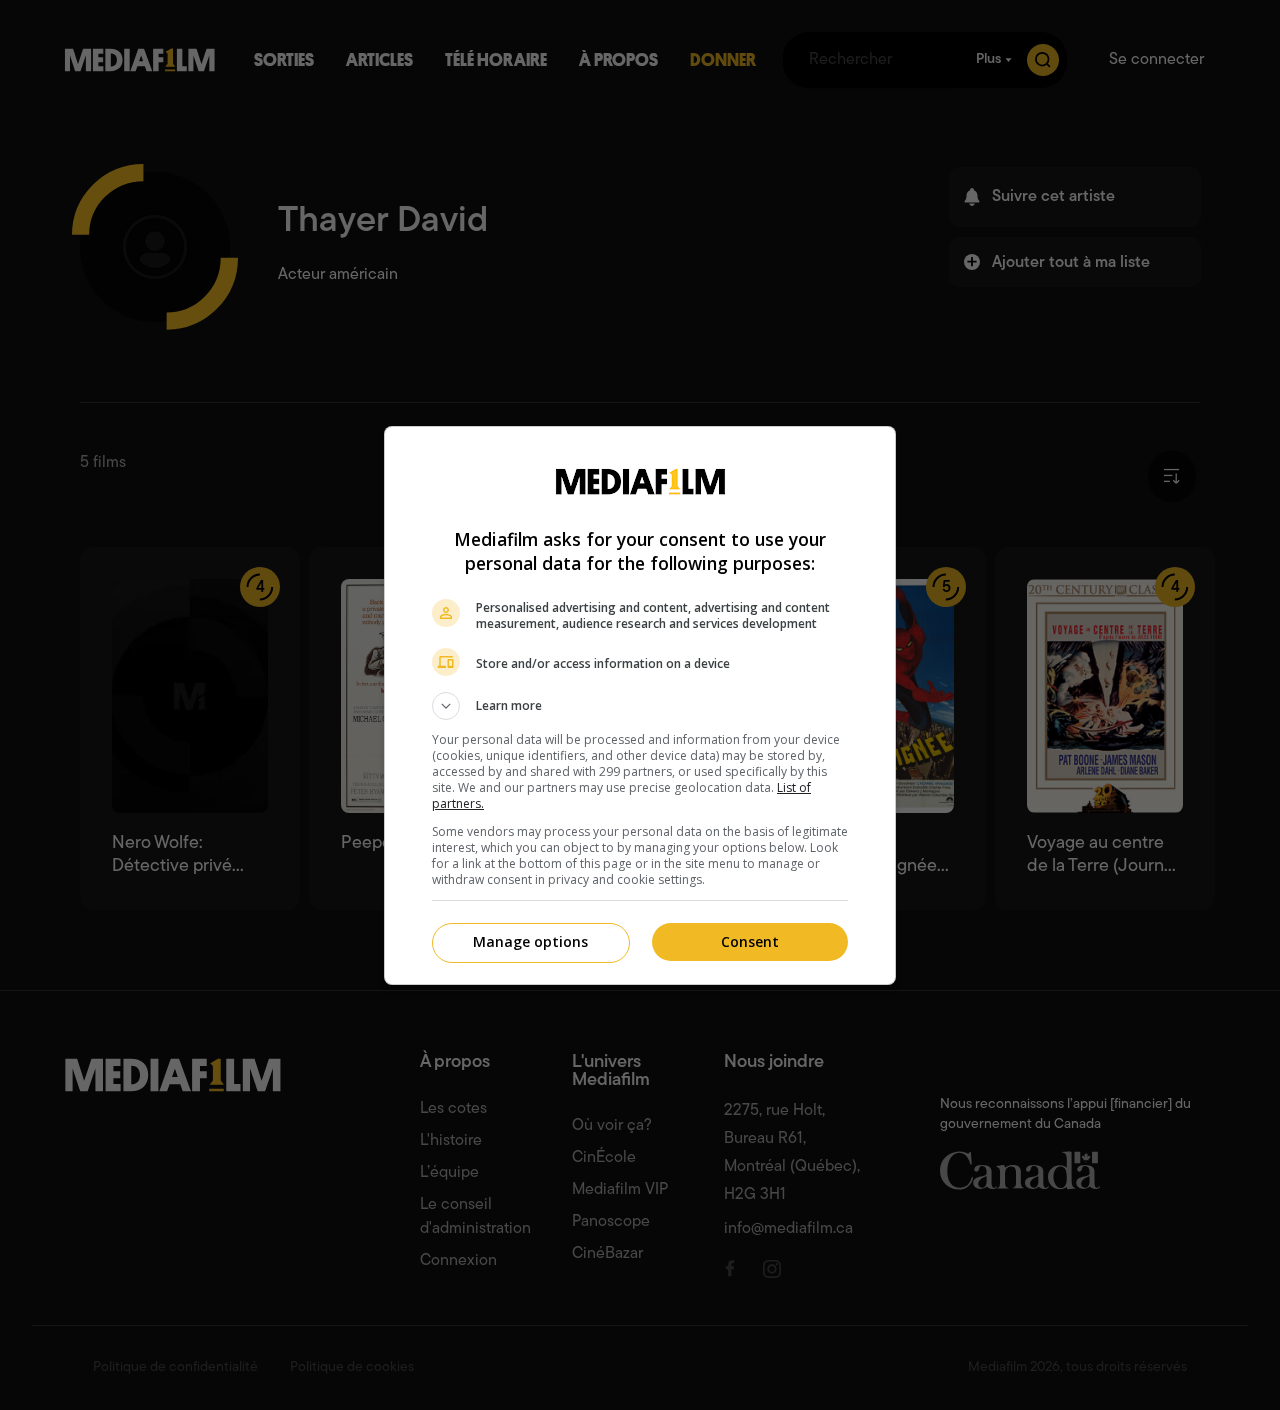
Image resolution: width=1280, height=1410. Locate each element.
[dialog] (640, 705)
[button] (640, 706)
